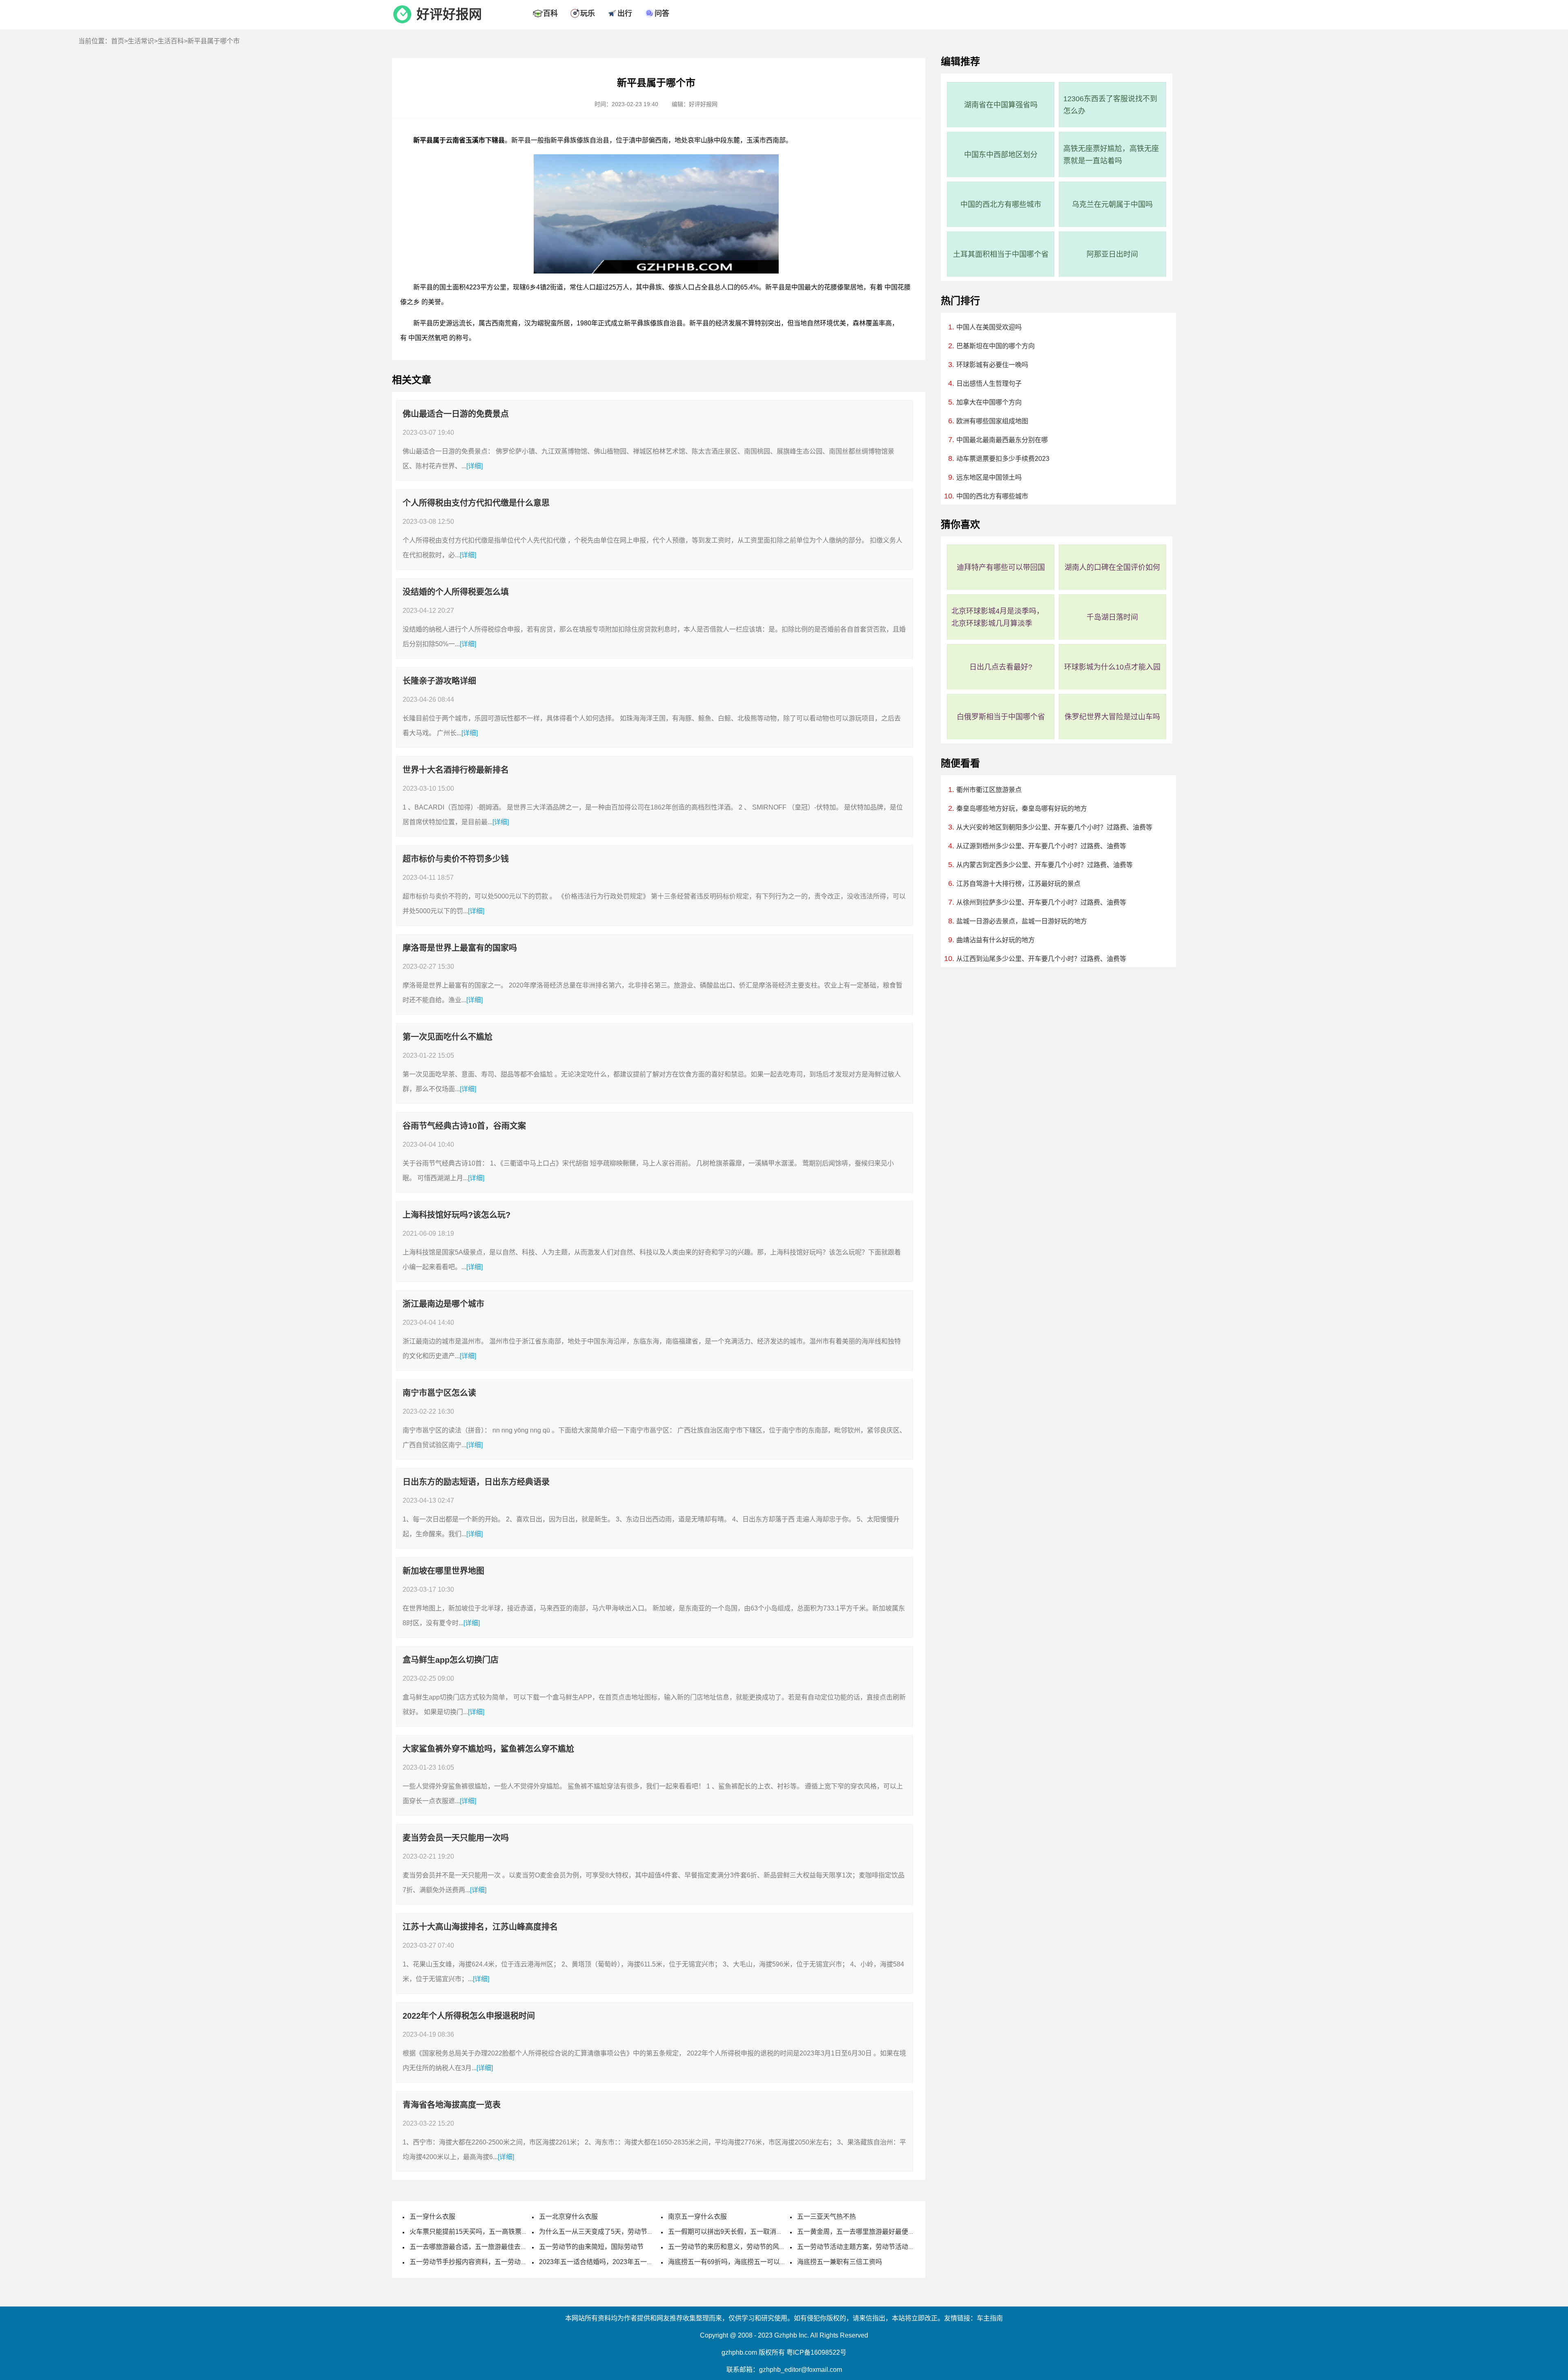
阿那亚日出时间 (1112, 254)
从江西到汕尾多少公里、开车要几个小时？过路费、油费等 (1041, 959)
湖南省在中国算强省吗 (1001, 105)
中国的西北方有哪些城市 (1001, 205)
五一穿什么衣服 (432, 2217)
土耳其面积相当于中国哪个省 (1001, 254)
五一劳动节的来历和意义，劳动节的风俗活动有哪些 (743, 2247)
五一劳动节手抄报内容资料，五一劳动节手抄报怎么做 (488, 2262)
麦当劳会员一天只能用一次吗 (456, 1838)
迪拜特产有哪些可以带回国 (1001, 567)
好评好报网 (449, 14)
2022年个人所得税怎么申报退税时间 (469, 2016)
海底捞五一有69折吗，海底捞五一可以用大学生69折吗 (747, 2262)
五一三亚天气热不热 (826, 2217)
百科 (550, 13)
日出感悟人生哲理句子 (989, 384)
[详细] (474, 466)
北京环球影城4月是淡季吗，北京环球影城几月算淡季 (998, 617)
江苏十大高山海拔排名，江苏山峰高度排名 (480, 1927)
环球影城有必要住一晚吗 (992, 365)
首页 (118, 41)
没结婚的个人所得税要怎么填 (456, 592)
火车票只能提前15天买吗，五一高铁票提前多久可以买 (488, 2232)
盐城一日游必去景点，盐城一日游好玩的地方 (1022, 921)
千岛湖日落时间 (1112, 617)
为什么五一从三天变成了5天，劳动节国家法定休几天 (616, 2232)
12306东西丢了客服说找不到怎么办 (1110, 105)
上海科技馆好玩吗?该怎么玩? (457, 1215)
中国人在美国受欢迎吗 (989, 327)
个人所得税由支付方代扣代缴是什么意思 (476, 503)
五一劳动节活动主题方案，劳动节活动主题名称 (866, 2247)
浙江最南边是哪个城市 (443, 1304)
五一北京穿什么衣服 (568, 2217)
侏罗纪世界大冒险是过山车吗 (1112, 717)
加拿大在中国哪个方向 (989, 402)
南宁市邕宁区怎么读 (439, 1393)
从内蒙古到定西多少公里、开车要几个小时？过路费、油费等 (1045, 865)
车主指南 (990, 2318)
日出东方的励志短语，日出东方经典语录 (476, 1482)
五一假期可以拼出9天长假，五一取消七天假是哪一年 (745, 2232)
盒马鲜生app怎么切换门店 (451, 1660)
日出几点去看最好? (1001, 667)
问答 (662, 13)
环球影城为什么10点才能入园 (1112, 667)
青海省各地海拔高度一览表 (452, 2105)
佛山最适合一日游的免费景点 (456, 414)
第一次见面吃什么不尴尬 (448, 1037)
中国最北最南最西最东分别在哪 (1002, 440)
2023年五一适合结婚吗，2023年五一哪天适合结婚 (612, 2262)
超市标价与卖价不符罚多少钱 (456, 859)
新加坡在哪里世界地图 (443, 1571)
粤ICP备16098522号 (816, 2352)
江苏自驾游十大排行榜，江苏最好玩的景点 (1018, 884)
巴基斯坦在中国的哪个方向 (996, 346)
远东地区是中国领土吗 (989, 477)
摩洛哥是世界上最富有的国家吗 (460, 948)
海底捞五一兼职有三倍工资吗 (840, 2262)
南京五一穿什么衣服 (697, 2217)
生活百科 (171, 41)
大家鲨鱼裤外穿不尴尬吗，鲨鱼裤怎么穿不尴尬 (488, 1749)
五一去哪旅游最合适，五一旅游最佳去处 (468, 2247)
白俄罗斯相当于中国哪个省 (1001, 717)
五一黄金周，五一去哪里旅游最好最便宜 (856, 2232)
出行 (625, 13)
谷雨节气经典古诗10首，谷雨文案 (464, 1126)
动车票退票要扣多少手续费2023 (1003, 459)
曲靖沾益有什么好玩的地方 (996, 940)
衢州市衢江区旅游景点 (989, 790)
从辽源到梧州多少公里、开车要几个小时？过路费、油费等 (1041, 846)
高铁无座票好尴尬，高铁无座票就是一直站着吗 (1111, 155)
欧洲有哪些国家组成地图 (992, 421)
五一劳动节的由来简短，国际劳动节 (591, 2247)
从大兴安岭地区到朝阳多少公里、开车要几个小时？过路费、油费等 (1054, 827)
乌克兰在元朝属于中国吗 (1112, 205)
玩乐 (588, 13)
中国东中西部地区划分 (1001, 155)
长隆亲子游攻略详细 (439, 681)
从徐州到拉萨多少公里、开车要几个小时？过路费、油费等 (1041, 902)
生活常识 (141, 41)
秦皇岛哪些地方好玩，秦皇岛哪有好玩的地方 (1022, 809)
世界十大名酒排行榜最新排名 (456, 770)
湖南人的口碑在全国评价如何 (1112, 567)
